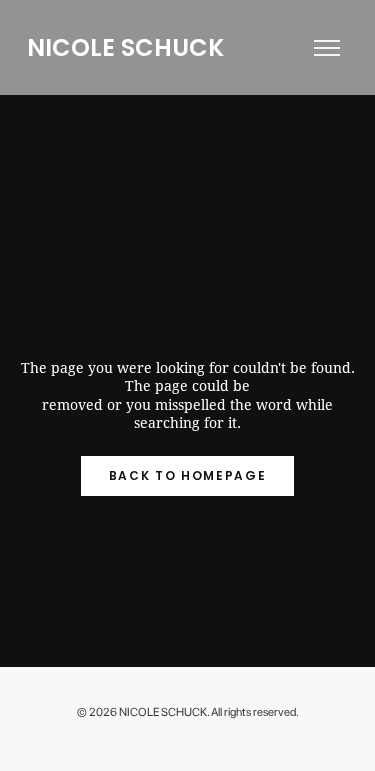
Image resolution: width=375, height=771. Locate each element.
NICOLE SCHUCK (125, 48)
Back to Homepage (188, 475)
